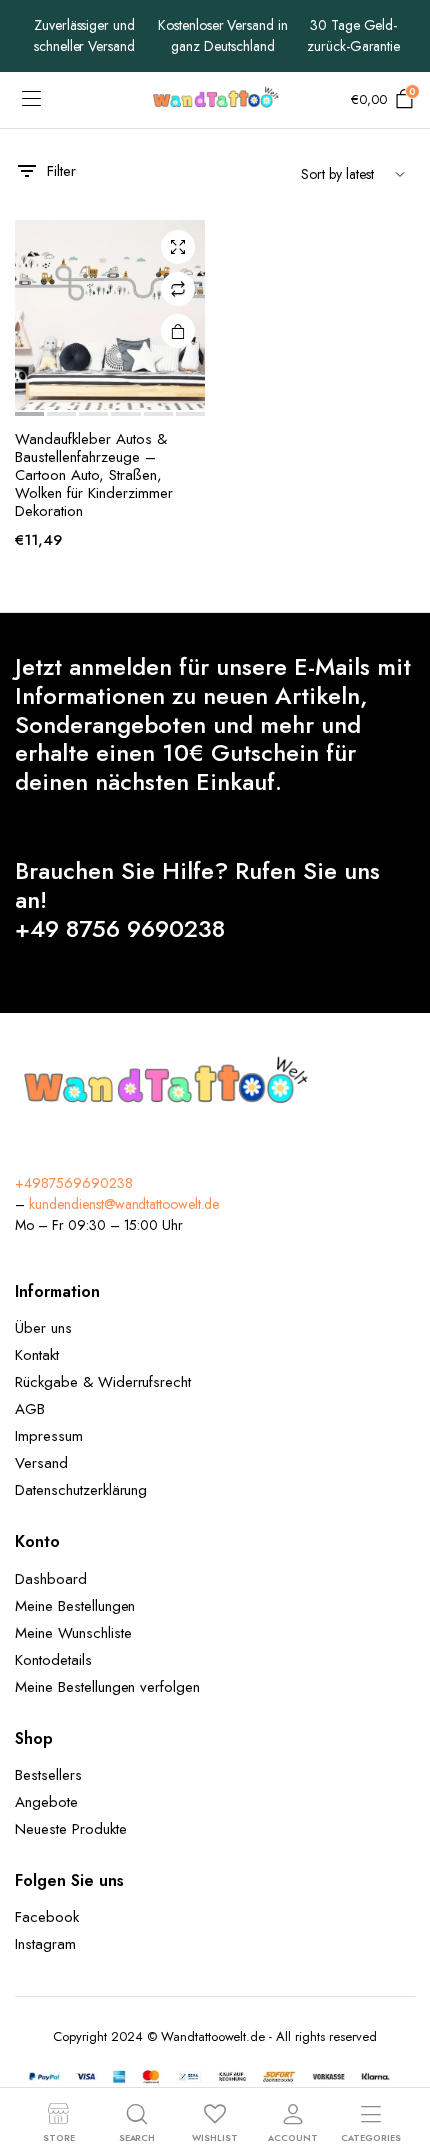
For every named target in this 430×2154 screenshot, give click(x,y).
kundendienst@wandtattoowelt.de (124, 1204)
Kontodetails (53, 1660)
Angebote (46, 1802)
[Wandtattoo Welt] (215, 100)
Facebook (47, 1917)
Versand (41, 1463)
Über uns (43, 1328)
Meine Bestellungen (75, 1606)
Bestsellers (48, 1775)
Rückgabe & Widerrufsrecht (103, 1382)
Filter (61, 171)
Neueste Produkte (71, 1829)
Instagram (45, 1944)
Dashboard (51, 1579)
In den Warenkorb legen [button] (178, 331)
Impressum (49, 1436)
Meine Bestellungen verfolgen (107, 1687)
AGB (30, 1409)
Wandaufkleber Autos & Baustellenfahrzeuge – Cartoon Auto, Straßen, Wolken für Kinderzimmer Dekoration (94, 475)
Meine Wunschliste (73, 1633)
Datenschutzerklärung (81, 1490)
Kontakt (37, 1355)
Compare (178, 289)
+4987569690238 (74, 1183)
